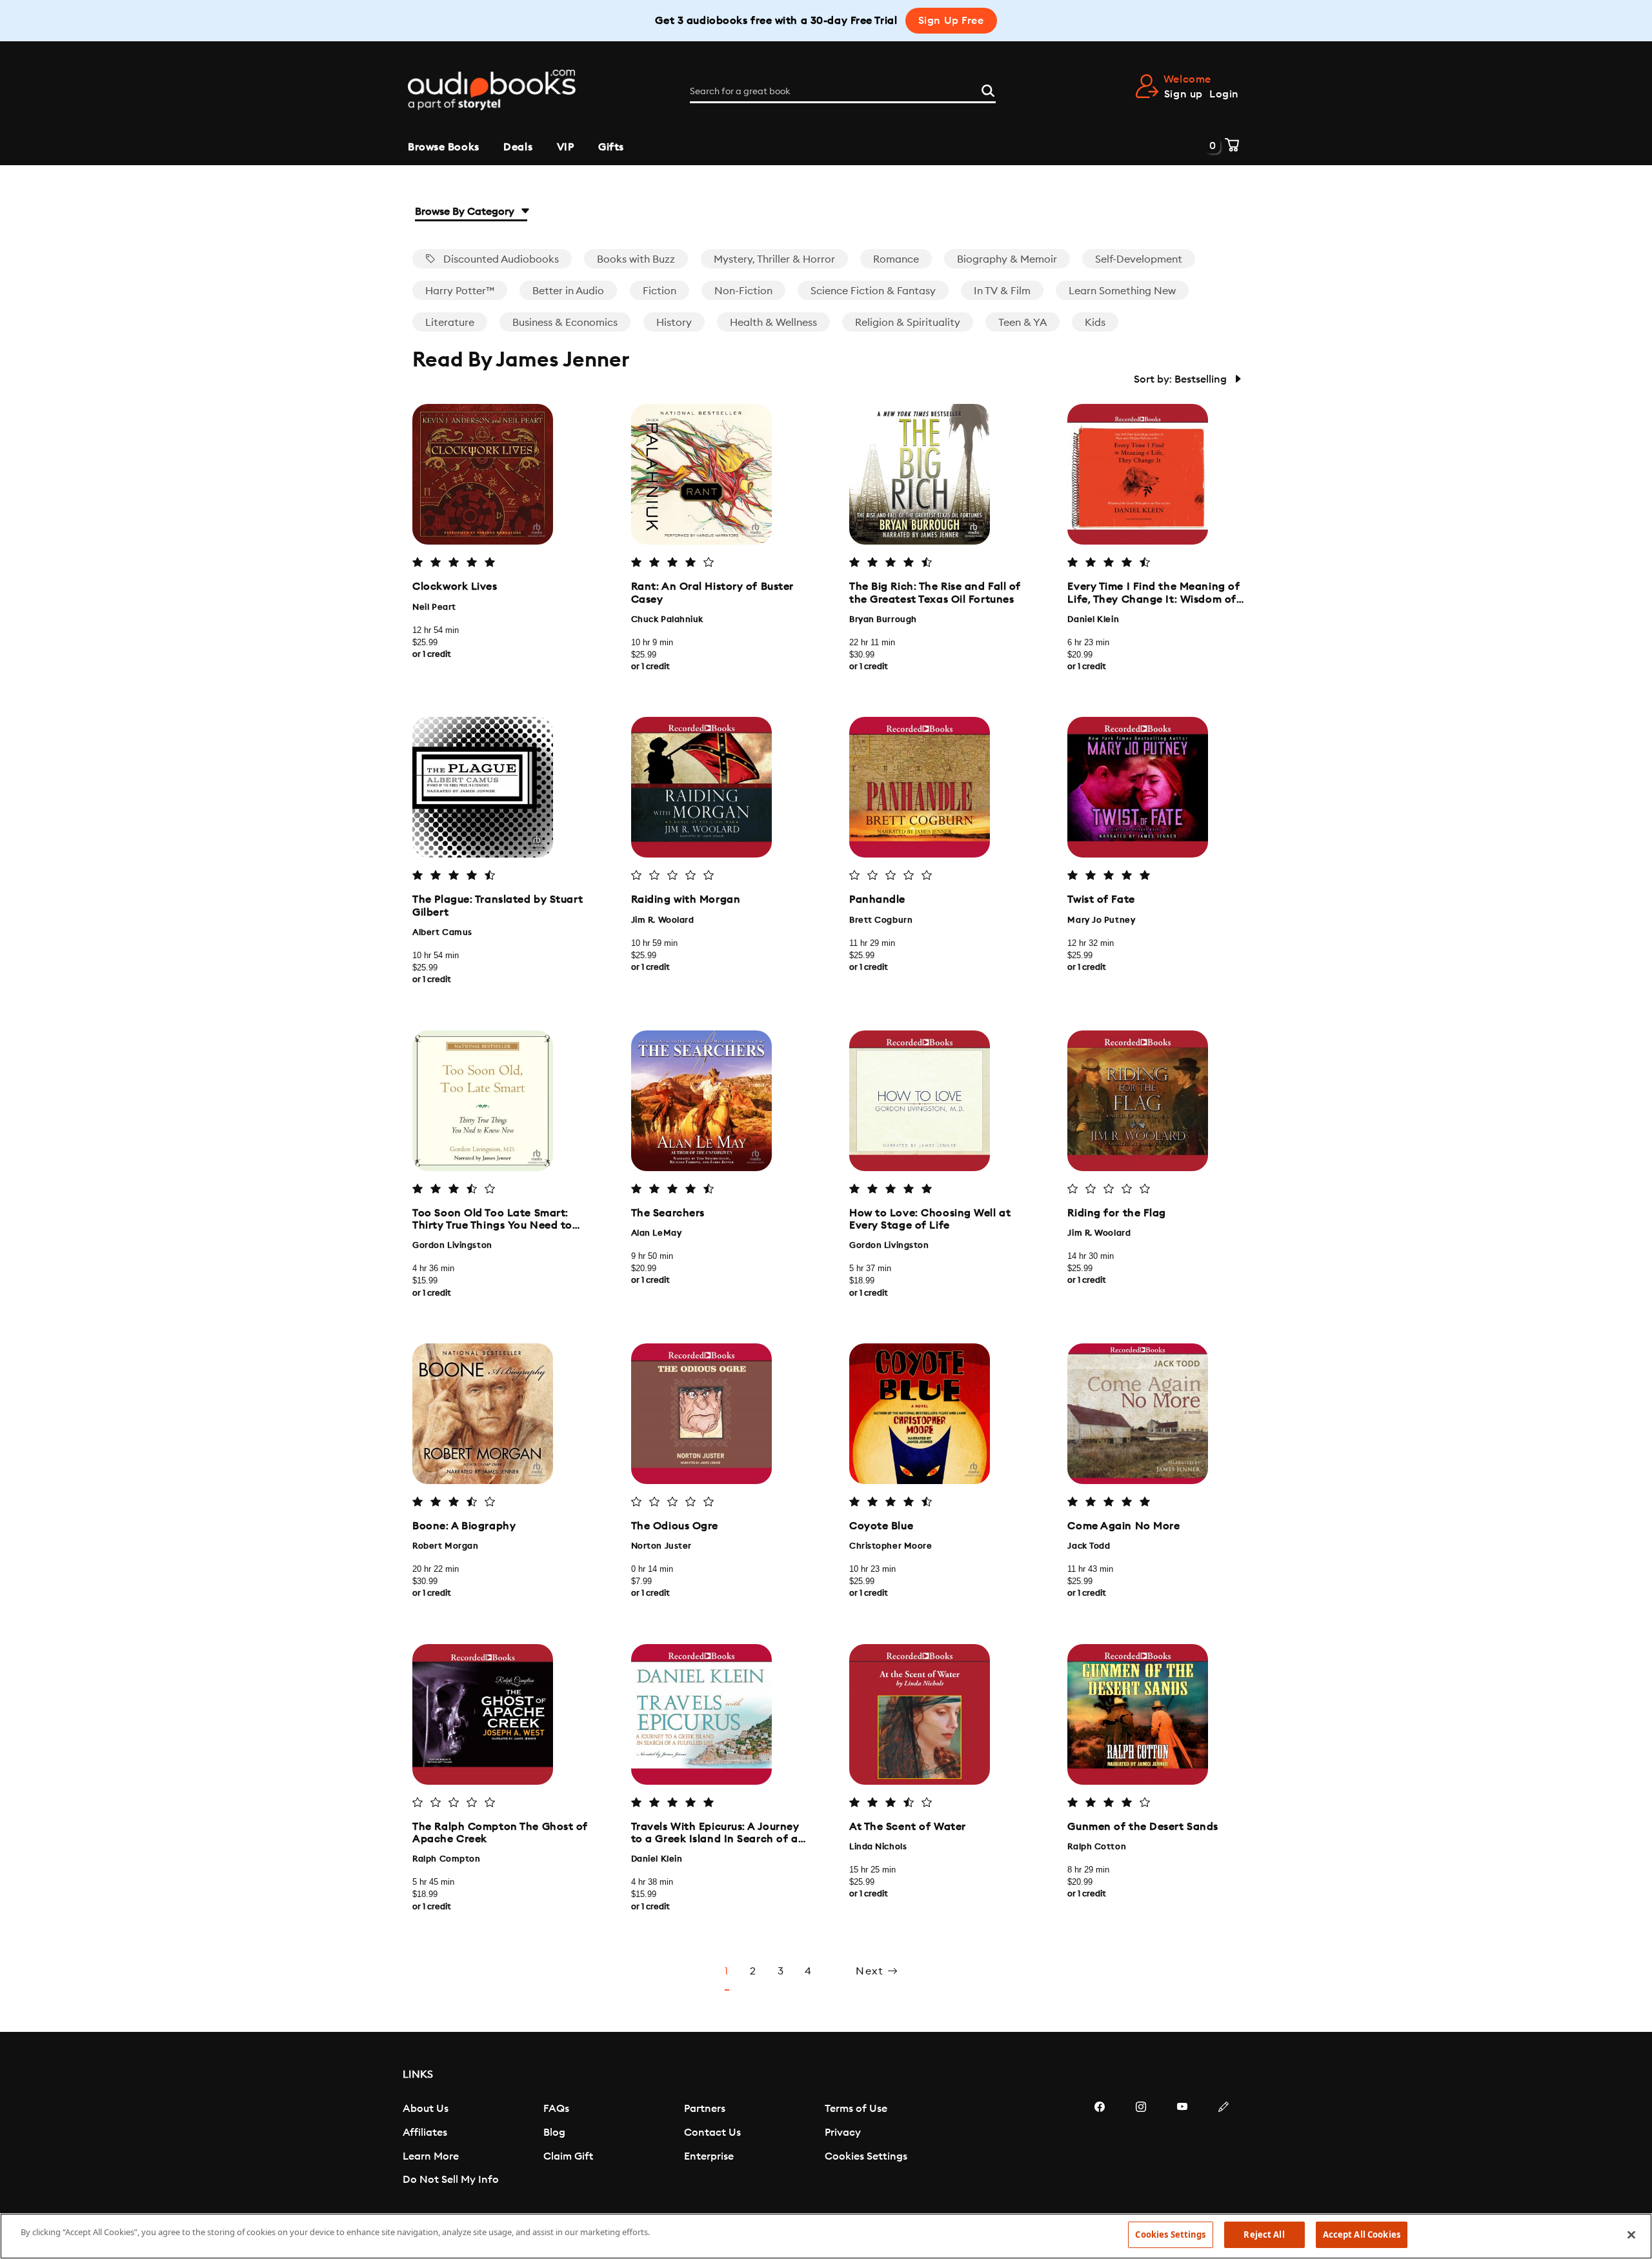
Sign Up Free (951, 21)
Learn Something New (1122, 291)
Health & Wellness (773, 323)
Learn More (431, 2156)
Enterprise (709, 2156)
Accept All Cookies (1362, 2234)
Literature (450, 323)
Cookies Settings (866, 2156)
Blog (554, 2133)
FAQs (556, 2109)
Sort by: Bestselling (1182, 379)
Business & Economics (565, 323)
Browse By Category (466, 212)
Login (1224, 94)
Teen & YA (1022, 323)
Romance (896, 259)
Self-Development (1139, 259)
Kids (1095, 323)
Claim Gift (568, 2156)
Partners (705, 2109)
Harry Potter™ (460, 291)
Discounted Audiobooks (500, 259)
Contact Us (712, 2133)
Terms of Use (856, 2109)
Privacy (843, 2133)
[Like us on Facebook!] (1100, 2145)
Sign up (1184, 94)
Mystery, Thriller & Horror (774, 259)
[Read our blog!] (1224, 2145)
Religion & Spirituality (908, 323)
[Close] (1631, 2234)
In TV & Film (1002, 291)
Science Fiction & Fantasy (873, 291)
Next (871, 1971)
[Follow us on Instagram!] (1141, 2145)
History (674, 323)
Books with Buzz (636, 259)
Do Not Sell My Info (451, 2180)
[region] (826, 2236)
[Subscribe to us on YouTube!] (1182, 2145)
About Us (426, 2109)
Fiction (660, 291)
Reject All (1264, 2234)
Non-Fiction (743, 291)
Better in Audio (568, 291)
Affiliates (425, 2133)
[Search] (988, 89)
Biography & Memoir (1007, 259)
